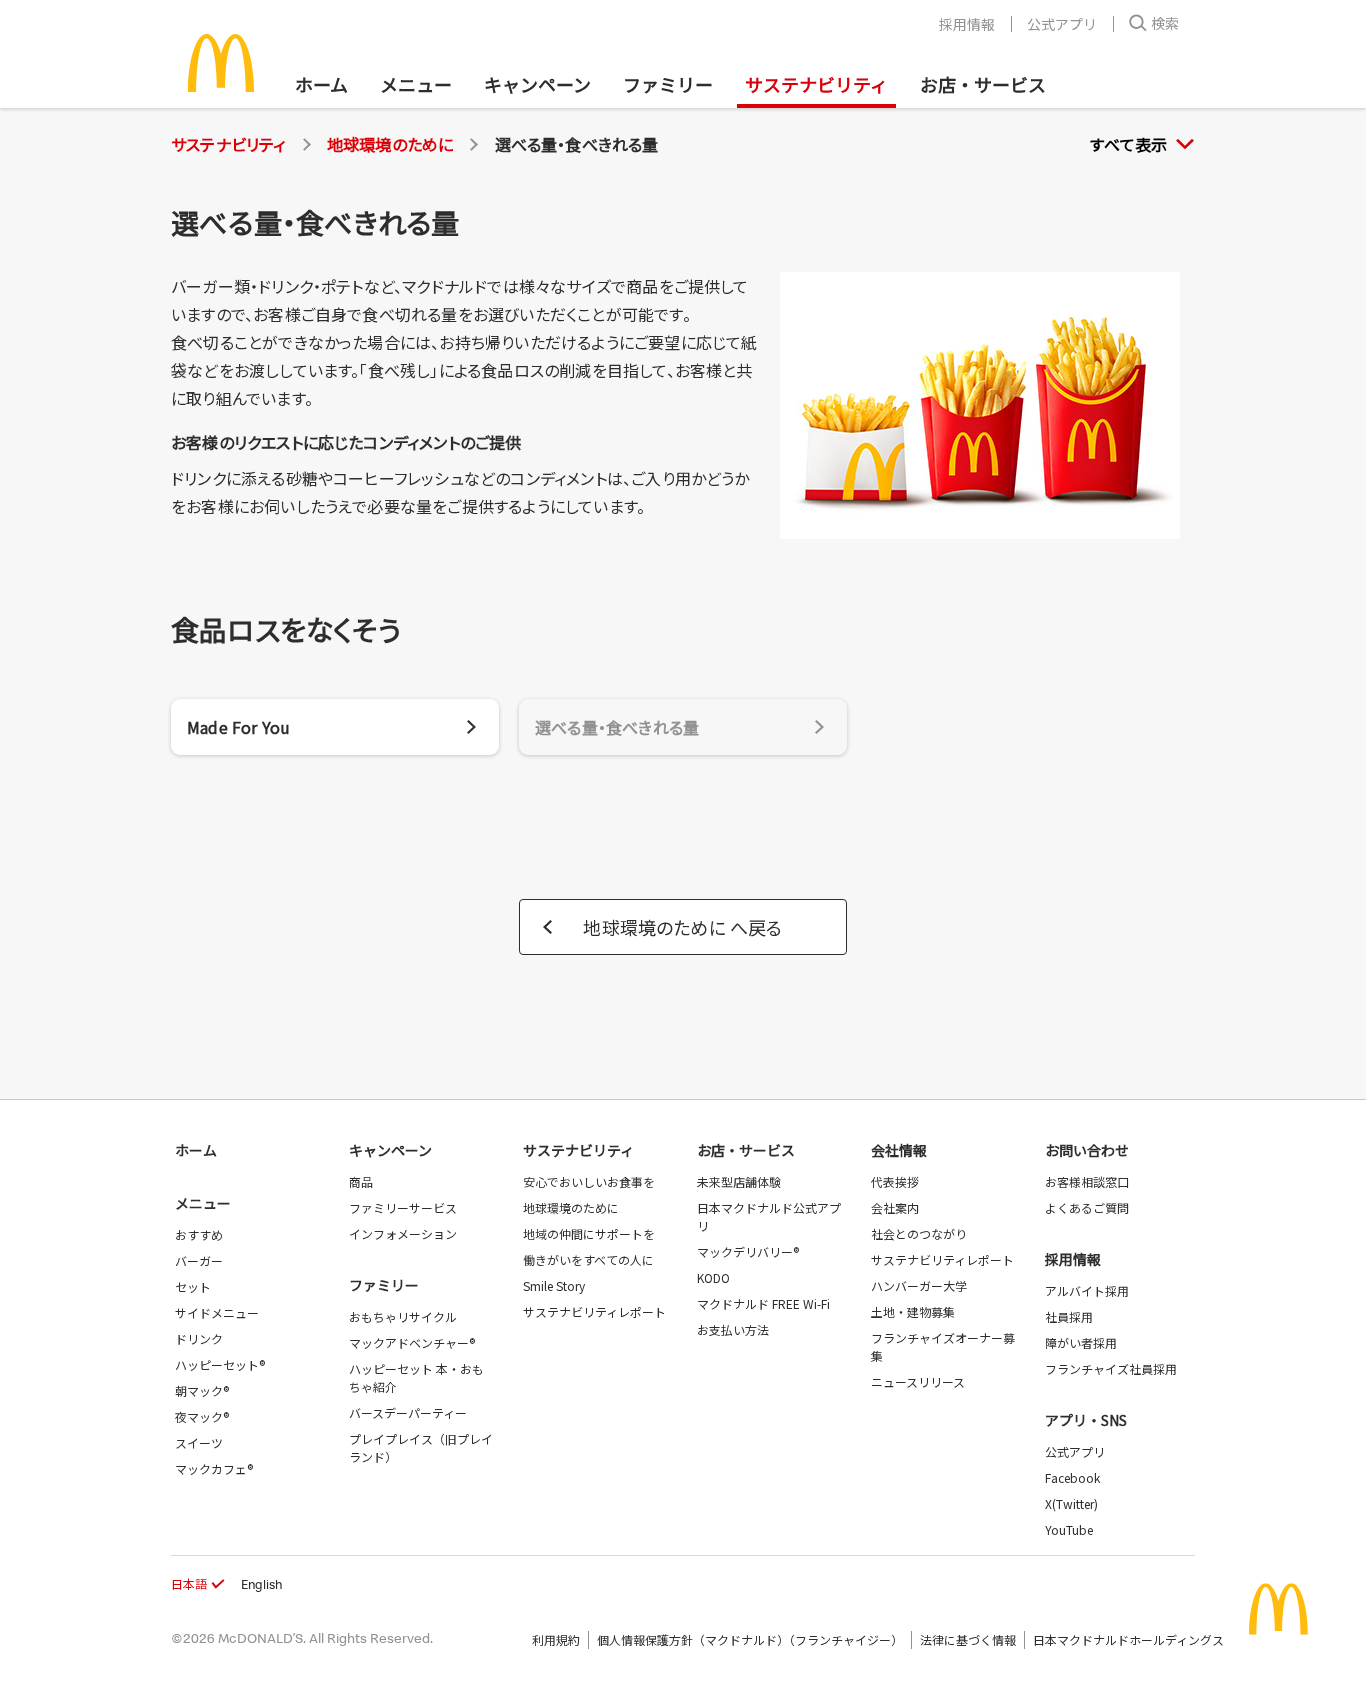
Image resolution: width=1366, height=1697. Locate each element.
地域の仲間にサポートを (589, 1233)
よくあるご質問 (1087, 1207)
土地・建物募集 (913, 1311)
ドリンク (199, 1338)
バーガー (199, 1260)
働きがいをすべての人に (588, 1259)
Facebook (1072, 1477)
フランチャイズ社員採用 (1111, 1368)
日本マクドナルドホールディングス (1128, 1639)
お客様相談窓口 (1087, 1181)
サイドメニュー (217, 1312)
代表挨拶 (895, 1181)
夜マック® (202, 1416)
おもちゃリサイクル (403, 1316)
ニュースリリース (918, 1381)
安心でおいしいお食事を (589, 1181)
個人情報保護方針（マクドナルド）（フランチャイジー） (750, 1639)
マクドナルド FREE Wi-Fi (763, 1303)
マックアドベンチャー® (412, 1342)
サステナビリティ (816, 84)
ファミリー (668, 84)
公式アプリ (1062, 24)
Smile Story (554, 1285)
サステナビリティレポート (594, 1311)
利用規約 (556, 1639)
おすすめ (199, 1234)
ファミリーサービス (403, 1207)
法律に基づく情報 (968, 1639)
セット (193, 1286)
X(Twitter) (1071, 1503)
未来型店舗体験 (739, 1181)
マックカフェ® (214, 1468)
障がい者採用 (1081, 1342)
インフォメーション (403, 1233)
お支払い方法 (733, 1329)
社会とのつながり (919, 1233)
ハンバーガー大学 (919, 1285)
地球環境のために (390, 144)
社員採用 (1069, 1316)
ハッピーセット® (220, 1364)
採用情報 (967, 24)
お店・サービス (983, 84)
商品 (361, 1181)
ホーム (321, 84)
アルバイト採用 (1087, 1290)
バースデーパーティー (408, 1412)
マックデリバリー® (748, 1251)
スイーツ (199, 1442)
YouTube (1069, 1529)
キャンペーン (537, 84)
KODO (713, 1277)
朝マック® (202, 1390)
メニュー (203, 1203)
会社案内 (895, 1207)
